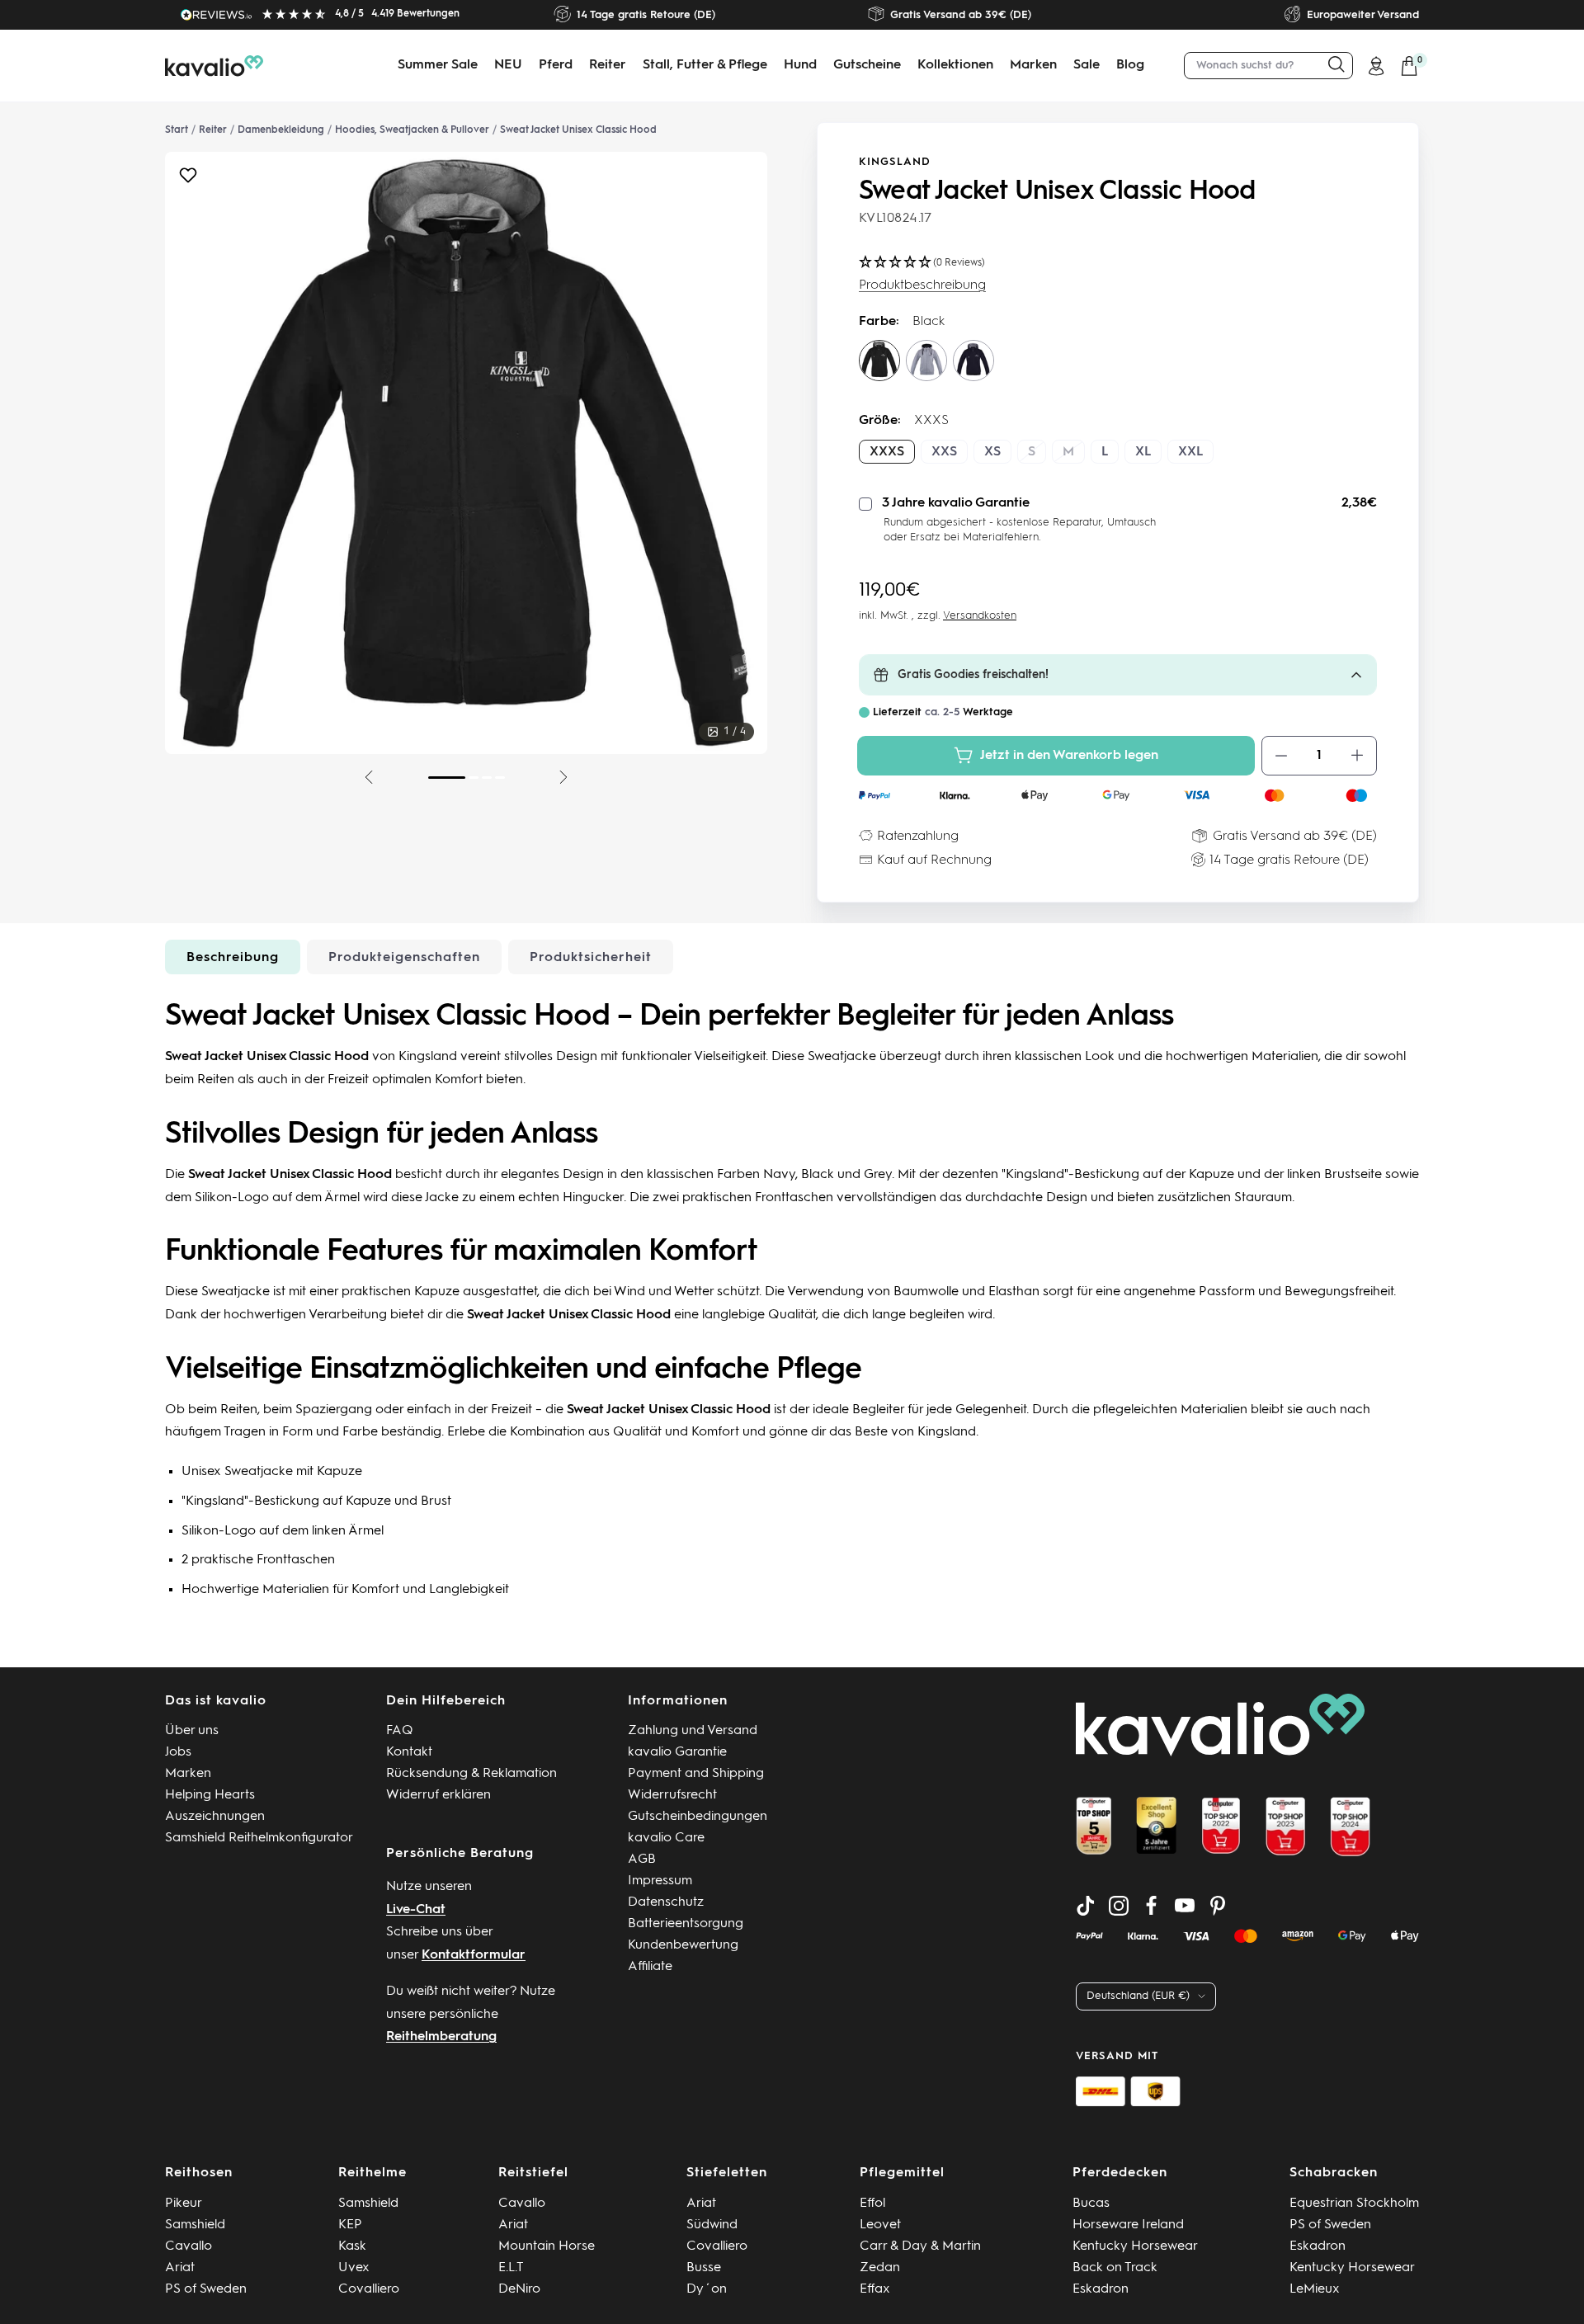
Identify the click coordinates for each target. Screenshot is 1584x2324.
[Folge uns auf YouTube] (1185, 1906)
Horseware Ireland (1128, 2225)
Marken (1033, 65)
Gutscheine (867, 65)
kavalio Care (666, 1838)
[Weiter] (563, 777)
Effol (872, 2204)
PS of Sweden (206, 2289)
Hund (800, 65)
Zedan (880, 2268)
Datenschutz (666, 1902)
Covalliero (369, 2289)
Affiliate (650, 1967)
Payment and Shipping (696, 1774)
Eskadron (1101, 2289)
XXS (944, 452)
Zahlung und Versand (693, 1731)
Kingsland (895, 162)
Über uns (192, 1731)
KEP (350, 2225)
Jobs (178, 1752)
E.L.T (511, 2268)
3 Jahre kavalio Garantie (956, 503)
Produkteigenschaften (404, 958)
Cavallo (189, 2246)
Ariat (180, 2268)
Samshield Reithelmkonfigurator (259, 1838)
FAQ (400, 1731)
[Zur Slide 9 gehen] (447, 778)
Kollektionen (955, 65)
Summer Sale (438, 65)
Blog (1130, 65)
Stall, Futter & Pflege (705, 65)
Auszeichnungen (215, 1817)
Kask (352, 2246)
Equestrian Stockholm (1354, 2204)
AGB (642, 1860)
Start (177, 130)
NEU (508, 65)
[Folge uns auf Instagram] (1119, 1906)
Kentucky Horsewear (1135, 2246)
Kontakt (409, 1752)
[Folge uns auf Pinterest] (1218, 1906)
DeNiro (519, 2289)
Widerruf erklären (438, 1795)
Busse (704, 2268)
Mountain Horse (547, 2246)
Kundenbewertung (683, 1945)
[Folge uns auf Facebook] (1152, 1906)
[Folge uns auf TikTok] (1086, 1906)
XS (992, 452)
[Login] (1376, 66)
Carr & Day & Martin (920, 2246)
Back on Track (1115, 2268)
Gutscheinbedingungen (698, 1817)
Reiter (608, 65)
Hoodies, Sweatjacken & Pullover (412, 130)
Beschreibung (233, 958)
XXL (1190, 452)
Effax (875, 2289)
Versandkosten (980, 616)
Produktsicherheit (591, 958)
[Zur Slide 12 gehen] (500, 778)
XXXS (887, 452)
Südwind (712, 2225)
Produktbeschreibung (922, 285)
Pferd (556, 65)
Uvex (354, 2268)
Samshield (195, 2225)
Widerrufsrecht (672, 1795)
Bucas (1091, 2204)
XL (1143, 452)
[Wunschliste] (188, 179)
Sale (1087, 65)
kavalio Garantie (677, 1752)
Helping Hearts (210, 1795)
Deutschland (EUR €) (1138, 1996)
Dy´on (707, 2289)
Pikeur (184, 2204)
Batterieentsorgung (686, 1924)
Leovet (880, 2225)
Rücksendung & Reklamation (471, 1774)
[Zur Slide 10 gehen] (474, 778)
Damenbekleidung (281, 130)
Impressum (660, 1881)
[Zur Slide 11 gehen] (487, 778)
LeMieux (1315, 2289)
